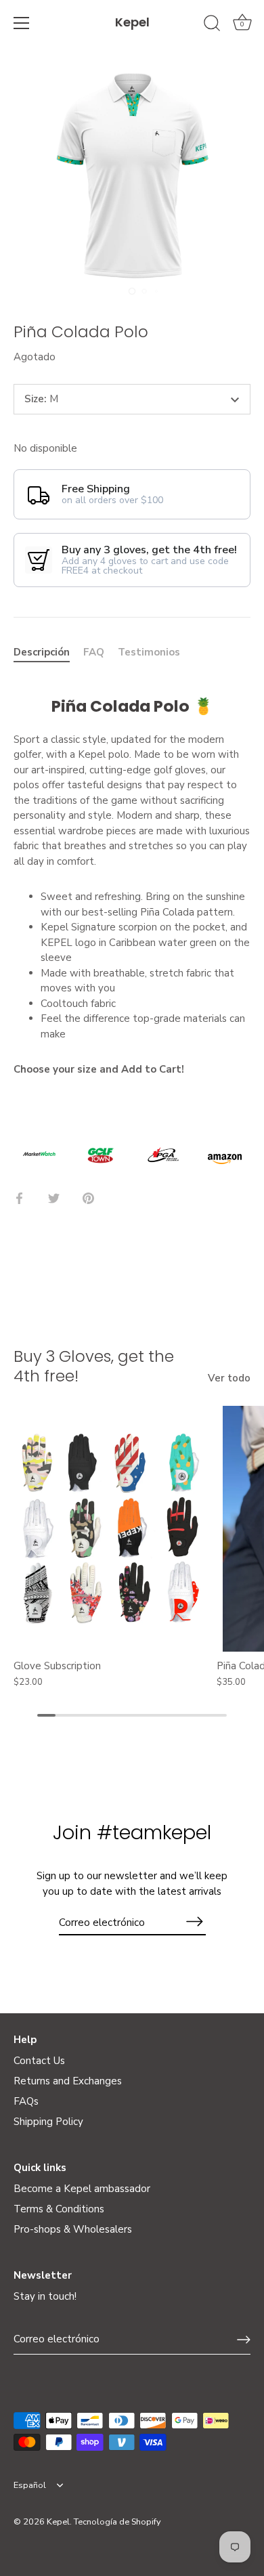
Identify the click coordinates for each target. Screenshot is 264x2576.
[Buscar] (212, 25)
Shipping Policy (48, 2122)
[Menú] (22, 23)
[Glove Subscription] (112, 1529)
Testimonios (149, 652)
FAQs (26, 2101)
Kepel (132, 22)
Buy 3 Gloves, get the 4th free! (94, 1366)
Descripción (42, 652)
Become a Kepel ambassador (82, 2189)
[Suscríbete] (195, 1922)
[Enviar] (244, 2340)
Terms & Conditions (59, 2209)
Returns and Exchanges (68, 2081)
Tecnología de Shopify (117, 2522)
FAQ (94, 652)
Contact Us (39, 2061)
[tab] (48, 652)
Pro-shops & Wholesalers (73, 2229)
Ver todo (229, 1378)
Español (30, 2486)
